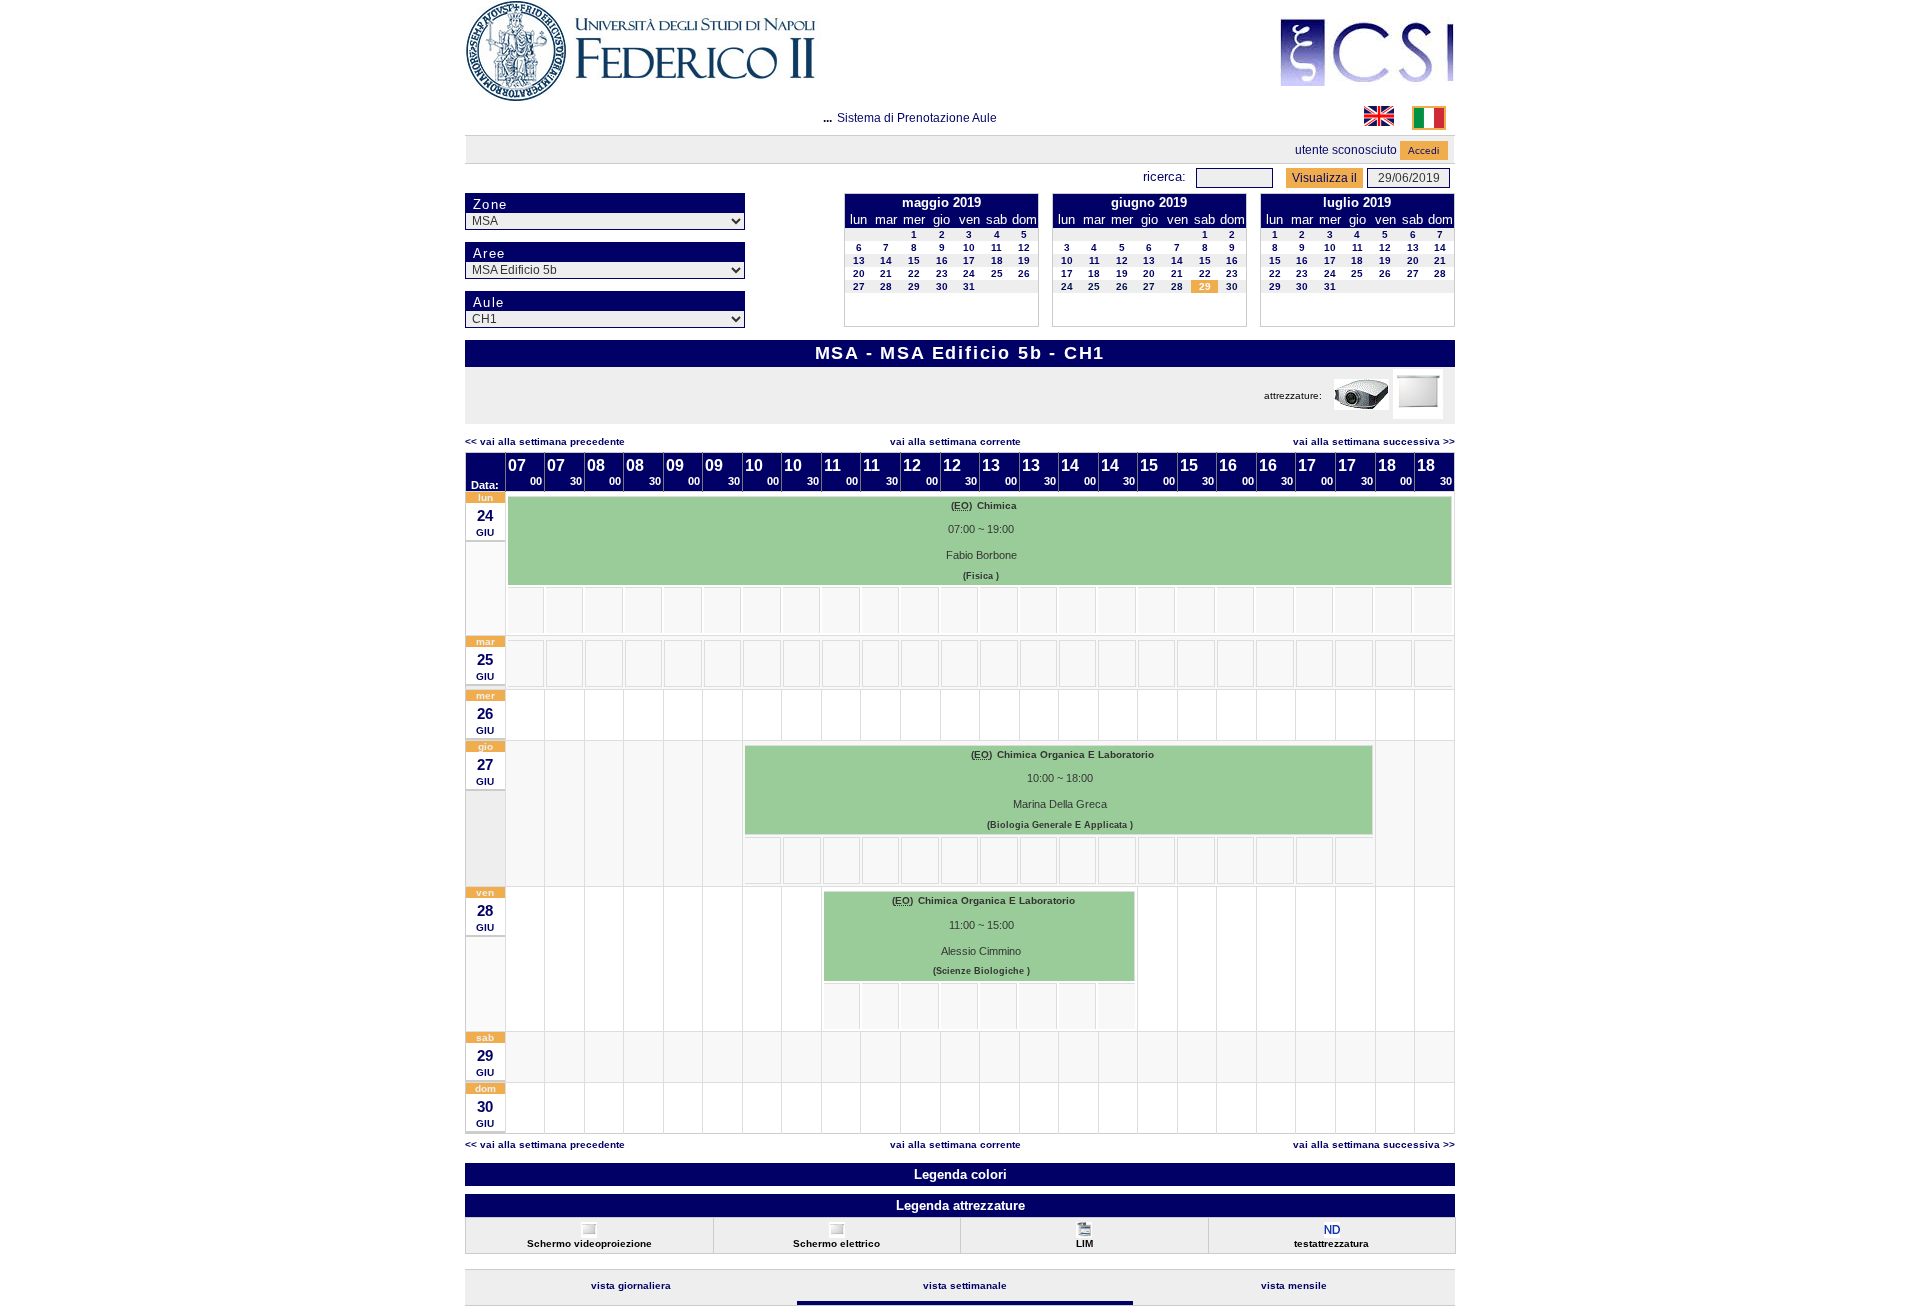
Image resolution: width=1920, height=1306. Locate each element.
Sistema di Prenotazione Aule (917, 118)
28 (886, 286)
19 (1024, 260)
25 (997, 273)
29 (914, 286)
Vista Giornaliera (631, 1285)
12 (1024, 247)
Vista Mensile (1294, 1285)
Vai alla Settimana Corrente (955, 441)
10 (969, 247)
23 (942, 273)
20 (859, 273)
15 (914, 260)
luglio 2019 (1357, 202)
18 (997, 260)
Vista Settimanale (965, 1285)
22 (914, 273)
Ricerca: (1164, 176)
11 (996, 247)
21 (886, 273)
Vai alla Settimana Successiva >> (1374, 441)
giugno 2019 (1149, 202)
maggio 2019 (941, 202)
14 (886, 260)
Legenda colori (960, 1174)
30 (942, 286)
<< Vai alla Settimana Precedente (545, 441)
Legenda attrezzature (960, 1205)
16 (942, 260)
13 (859, 260)
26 (1024, 273)
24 (969, 273)
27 (859, 286)
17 (969, 260)
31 (969, 286)
